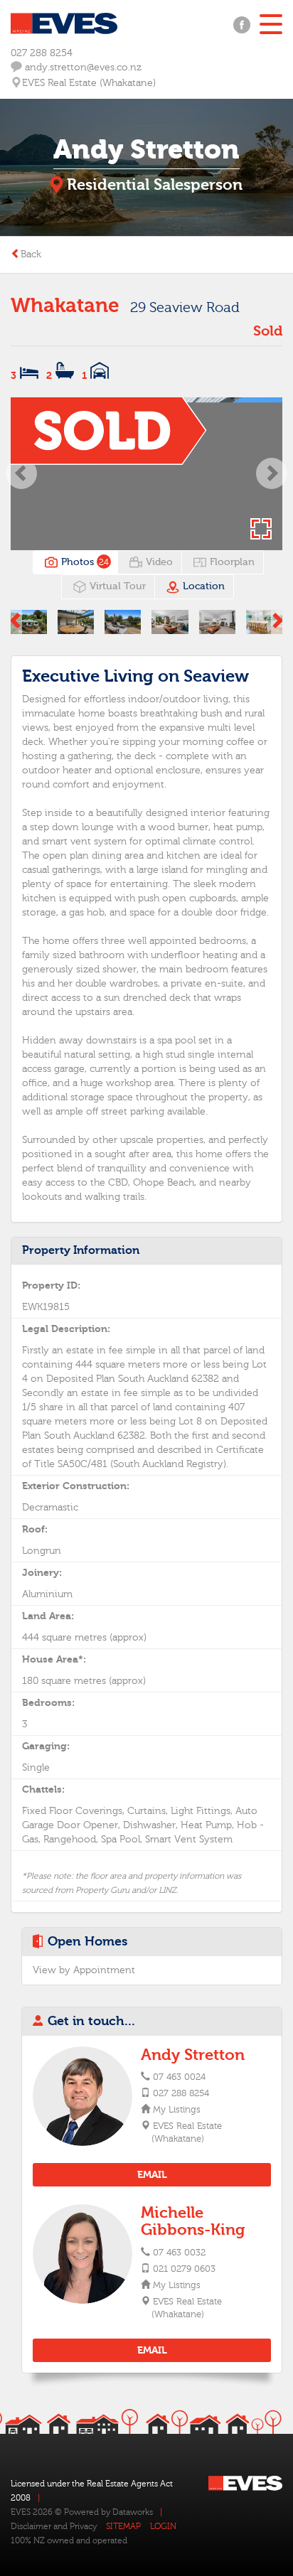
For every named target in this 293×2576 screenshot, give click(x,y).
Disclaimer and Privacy (54, 2526)
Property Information (81, 1250)
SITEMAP (123, 2526)
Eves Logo (64, 23)
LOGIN (163, 2526)
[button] (22, 474)
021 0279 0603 (184, 2269)
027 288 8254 (42, 53)
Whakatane (65, 306)
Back (31, 254)
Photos (84, 562)
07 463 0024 (179, 2077)
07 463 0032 (179, 2253)
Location (202, 586)
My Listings (176, 2110)
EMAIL (152, 2175)
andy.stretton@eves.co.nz (82, 68)
